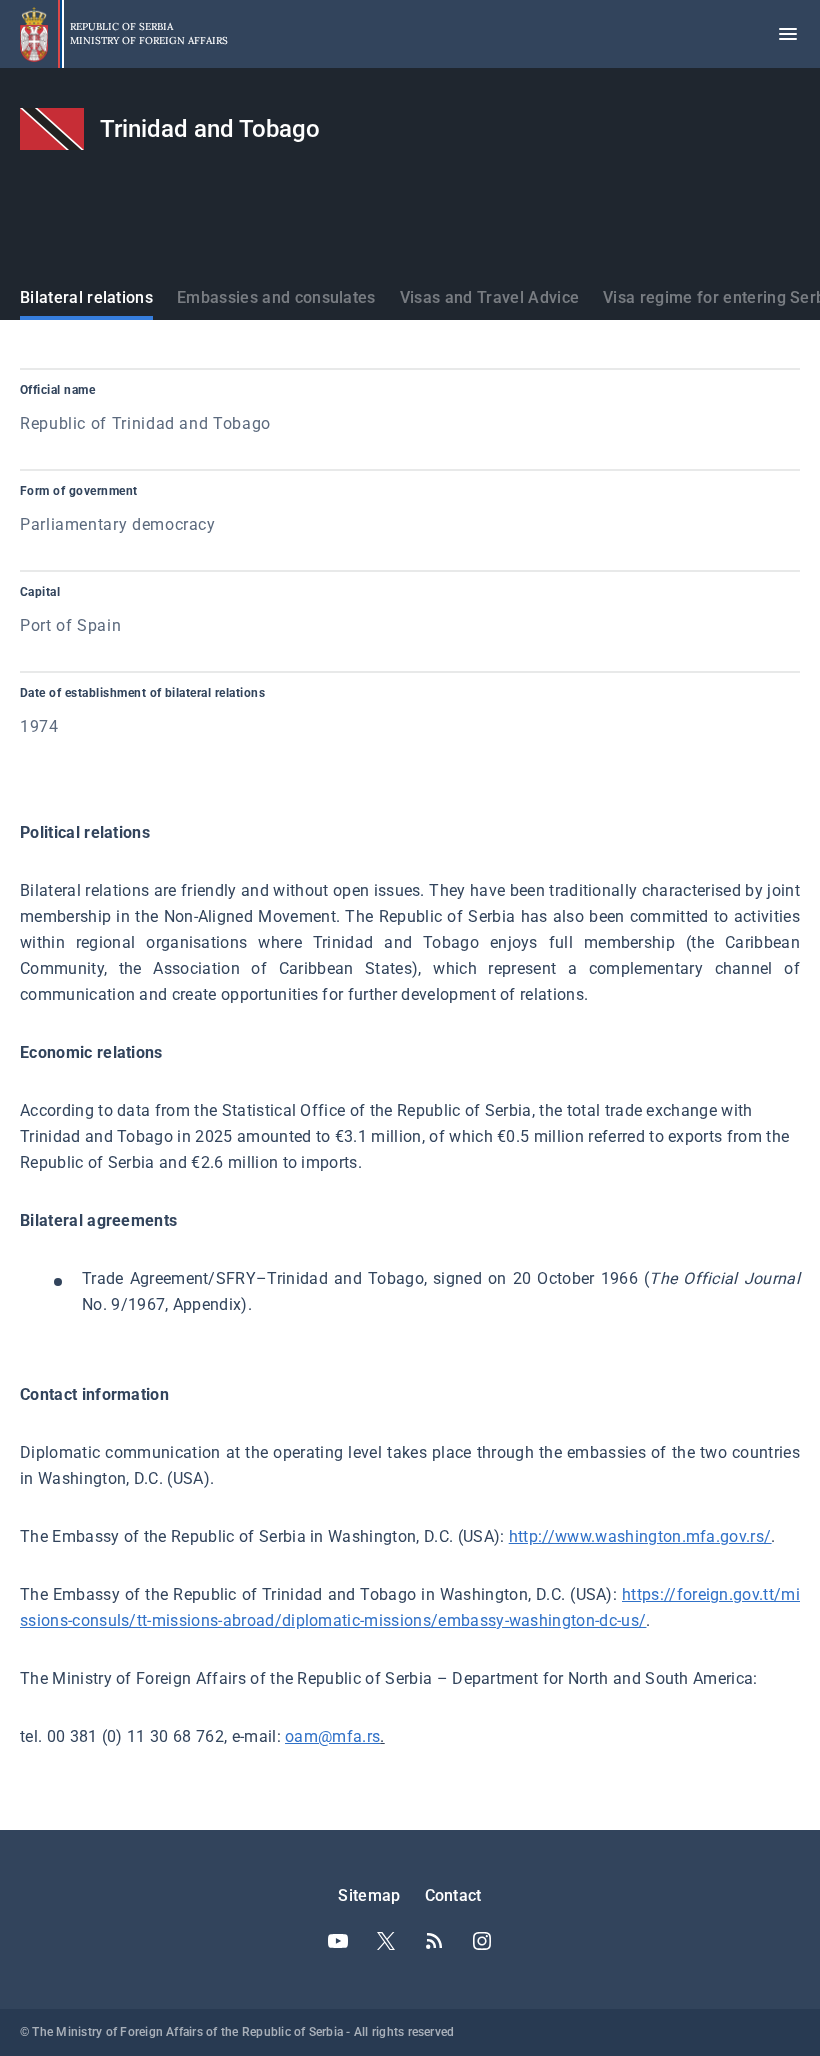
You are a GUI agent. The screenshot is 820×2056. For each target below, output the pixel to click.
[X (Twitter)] (386, 1941)
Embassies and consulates (276, 297)
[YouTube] (338, 1941)
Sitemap (369, 1895)
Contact (453, 1895)
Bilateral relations (86, 297)
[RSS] (434, 1941)
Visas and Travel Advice (489, 297)
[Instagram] (482, 1941)
